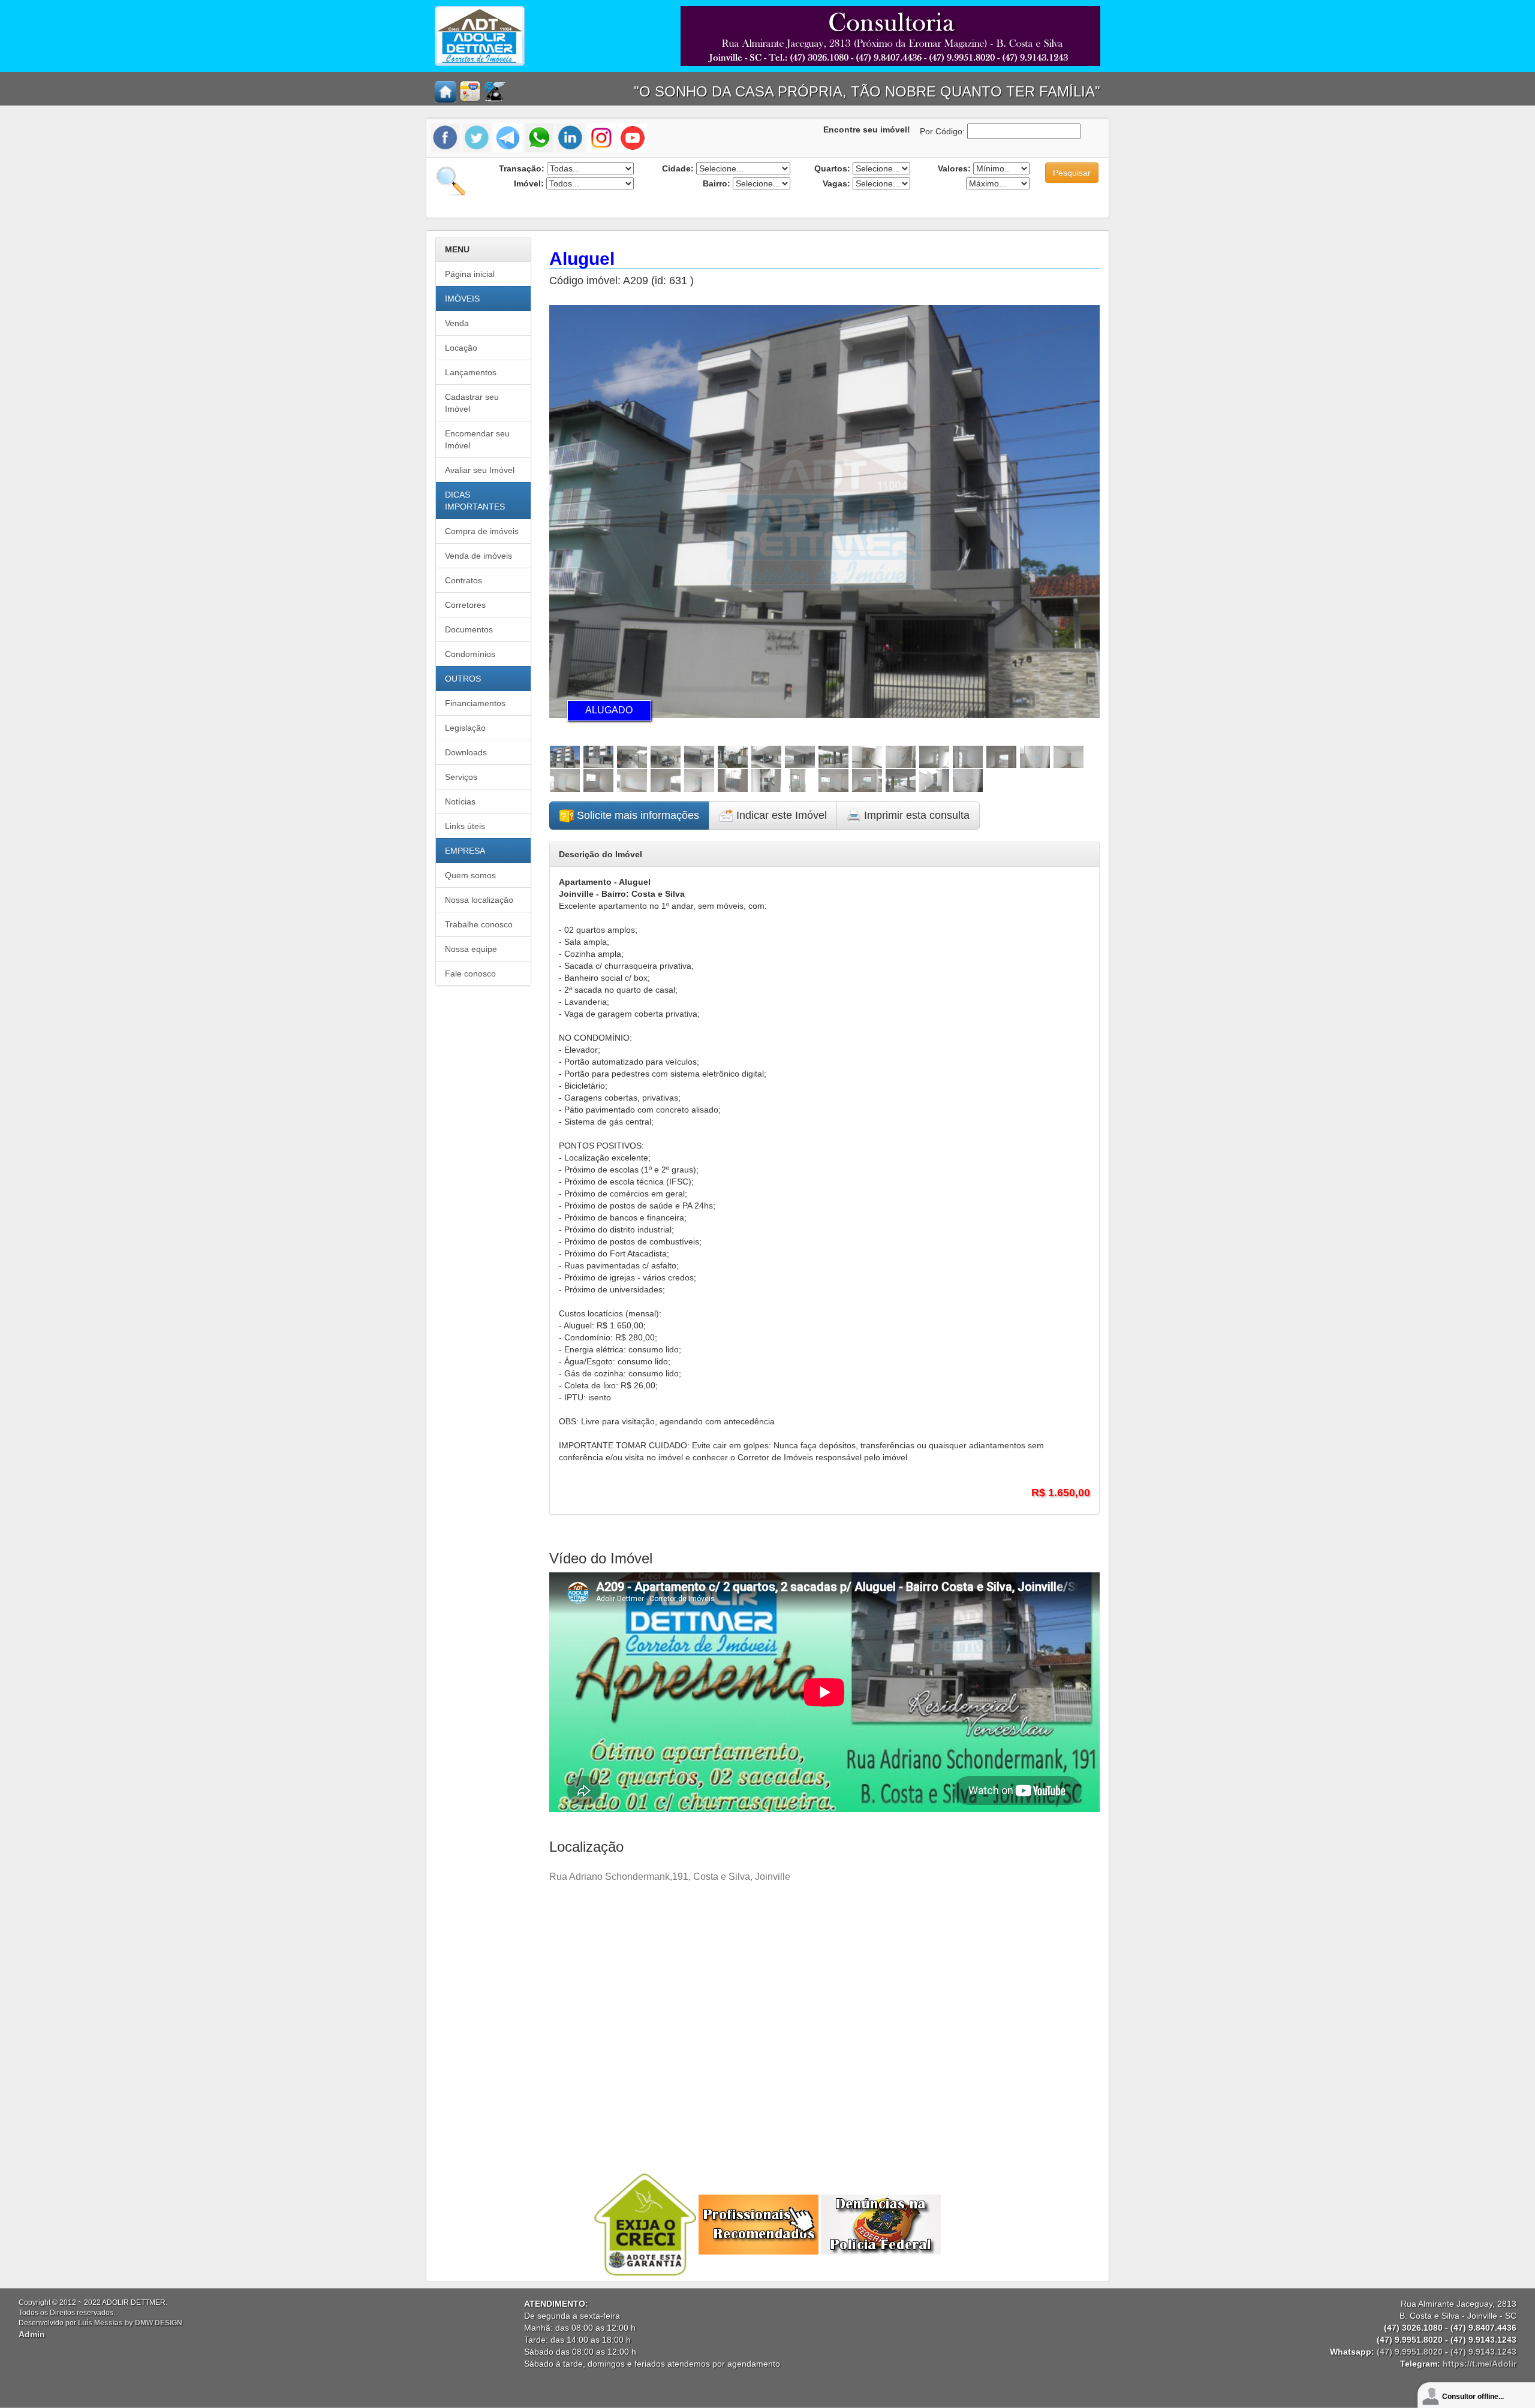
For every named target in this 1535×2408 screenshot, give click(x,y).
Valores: (954, 168)
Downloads (466, 752)
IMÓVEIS (462, 299)
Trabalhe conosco (479, 924)
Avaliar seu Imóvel (480, 470)
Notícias (460, 801)
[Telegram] (508, 137)
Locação (461, 348)
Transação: (522, 168)
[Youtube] (633, 137)
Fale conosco (470, 974)
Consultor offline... (1473, 2397)
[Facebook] (447, 137)
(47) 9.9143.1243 (1483, 2352)
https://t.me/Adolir (1480, 2364)
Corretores (465, 605)
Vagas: (836, 183)
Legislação (465, 728)
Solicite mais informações (636, 815)
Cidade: (678, 168)
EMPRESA (465, 851)
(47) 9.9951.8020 (1410, 2352)
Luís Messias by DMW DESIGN (130, 2323)
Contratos (463, 580)
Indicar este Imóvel (780, 815)
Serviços (461, 777)
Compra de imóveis (482, 531)
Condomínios (470, 654)
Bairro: (717, 183)
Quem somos (470, 875)
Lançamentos (471, 372)
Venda (457, 323)
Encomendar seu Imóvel (477, 439)
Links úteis (465, 826)
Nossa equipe (471, 949)
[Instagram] (601, 137)
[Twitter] (477, 137)
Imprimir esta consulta (915, 815)
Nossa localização (479, 900)
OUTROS (463, 679)
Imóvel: (529, 183)
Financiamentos (475, 703)
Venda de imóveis (478, 556)
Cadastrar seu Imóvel (472, 403)
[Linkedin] (570, 137)
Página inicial (470, 274)
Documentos (469, 629)
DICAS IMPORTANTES (475, 501)
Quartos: (832, 168)
